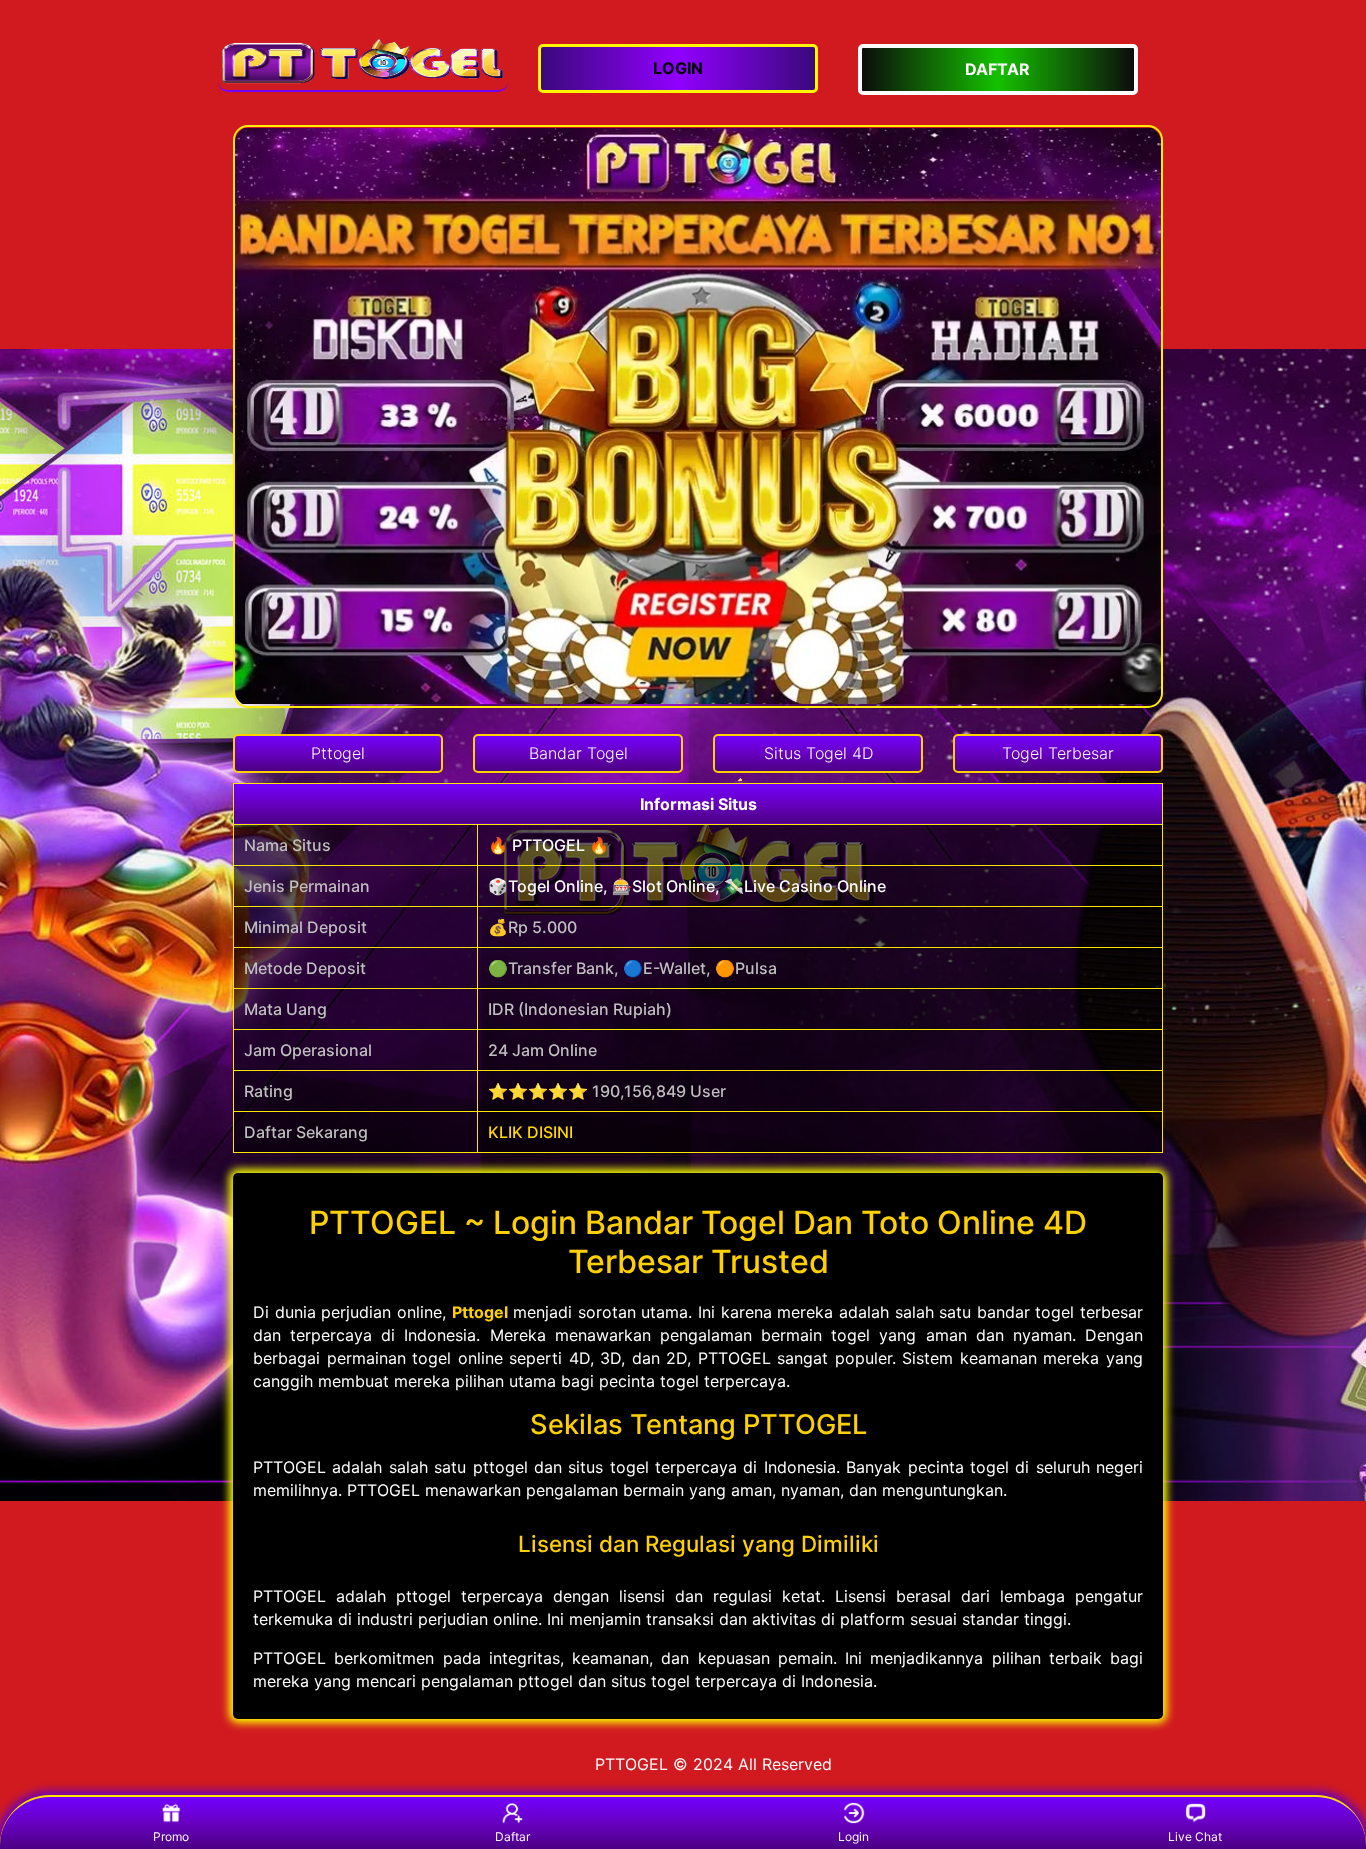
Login (853, 1836)
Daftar (512, 1836)
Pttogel (480, 1312)
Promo (171, 1836)
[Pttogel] (363, 61)
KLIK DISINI (530, 1132)
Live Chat (1195, 1836)
